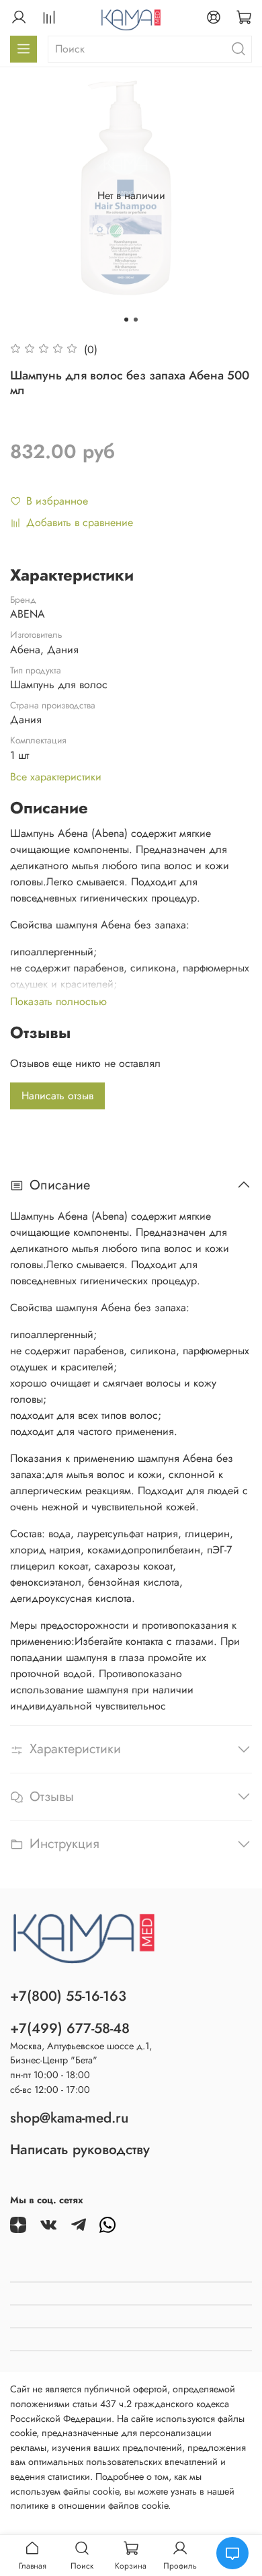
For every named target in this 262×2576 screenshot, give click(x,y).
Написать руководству (80, 2149)
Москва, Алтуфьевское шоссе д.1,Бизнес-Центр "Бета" (81, 2053)
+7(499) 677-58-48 (70, 2028)
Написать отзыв (57, 1096)
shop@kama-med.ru (69, 2118)
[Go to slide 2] (136, 320)
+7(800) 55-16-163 (68, 1996)
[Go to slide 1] (126, 320)
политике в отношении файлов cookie (89, 2505)
